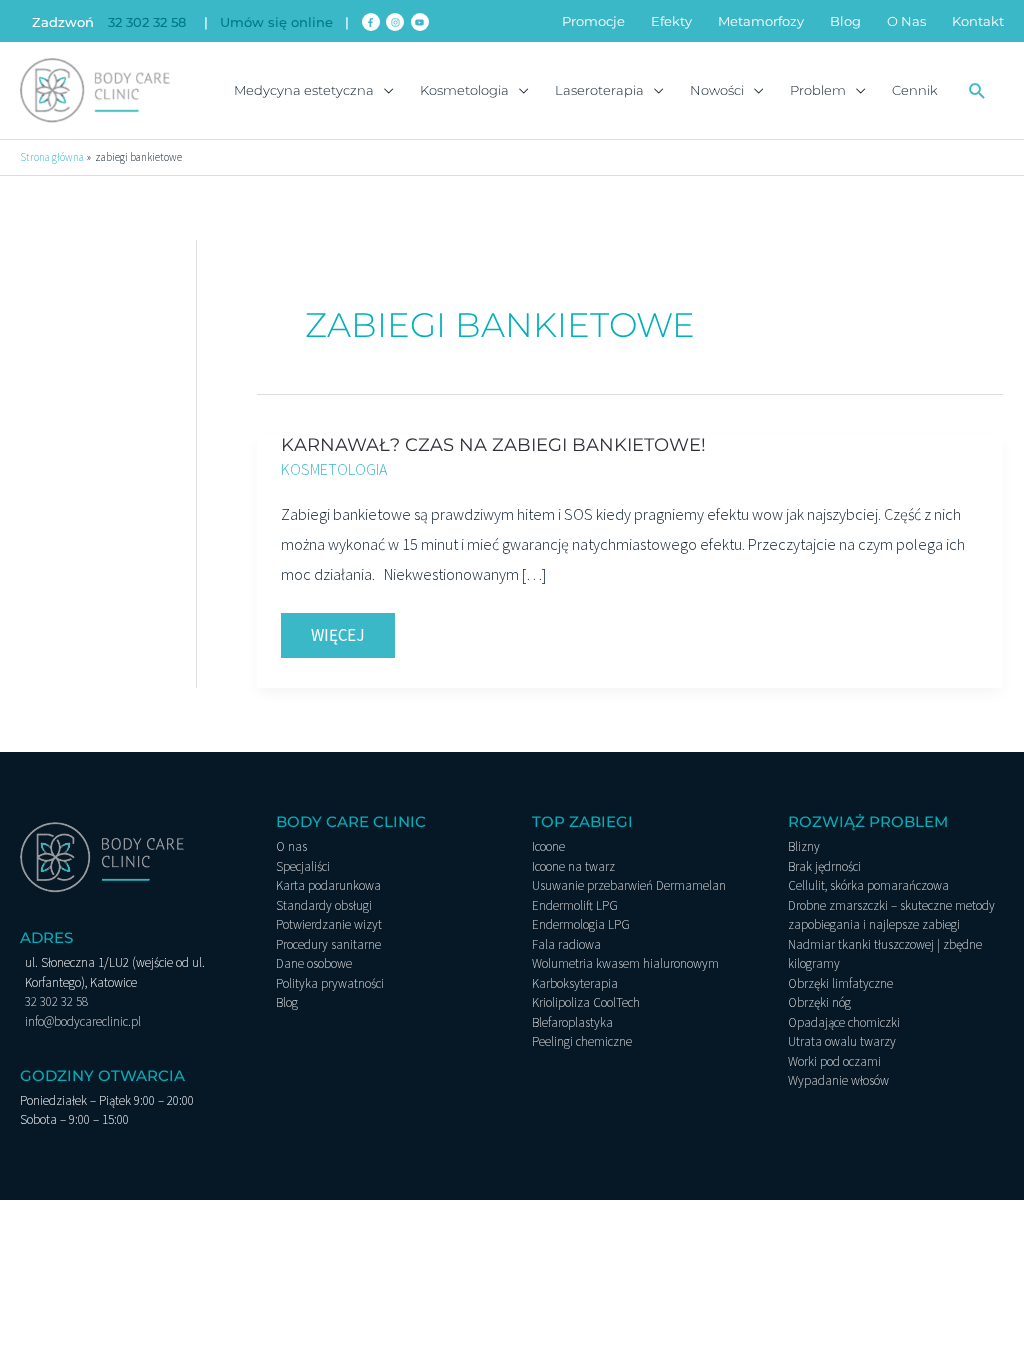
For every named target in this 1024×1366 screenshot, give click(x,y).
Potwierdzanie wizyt (329, 924)
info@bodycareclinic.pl (83, 1021)
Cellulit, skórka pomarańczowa (868, 885)
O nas (291, 846)
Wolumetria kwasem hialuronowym (625, 963)
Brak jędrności (824, 866)
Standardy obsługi (324, 905)
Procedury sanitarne (328, 944)
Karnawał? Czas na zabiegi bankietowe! (493, 445)
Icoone (548, 846)
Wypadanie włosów (838, 1080)
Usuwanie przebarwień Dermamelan (629, 885)
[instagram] (396, 22)
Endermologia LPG (581, 924)
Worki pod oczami (834, 1061)
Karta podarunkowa (328, 885)
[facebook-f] (372, 22)
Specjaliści (303, 866)
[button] (977, 90)
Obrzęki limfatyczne (840, 983)
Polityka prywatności (330, 983)
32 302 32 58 (147, 22)
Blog (287, 1002)
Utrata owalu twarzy (842, 1041)
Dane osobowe (314, 963)
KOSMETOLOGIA (334, 469)
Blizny (804, 846)
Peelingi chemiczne (582, 1041)
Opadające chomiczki (844, 1022)
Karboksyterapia (575, 983)
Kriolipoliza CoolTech (586, 1002)
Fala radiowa (566, 944)
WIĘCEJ (352, 629)
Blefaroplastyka (572, 1022)
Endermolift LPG (575, 905)
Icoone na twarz (573, 866)
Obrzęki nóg (819, 1002)
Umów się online (276, 22)
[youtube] (421, 22)
